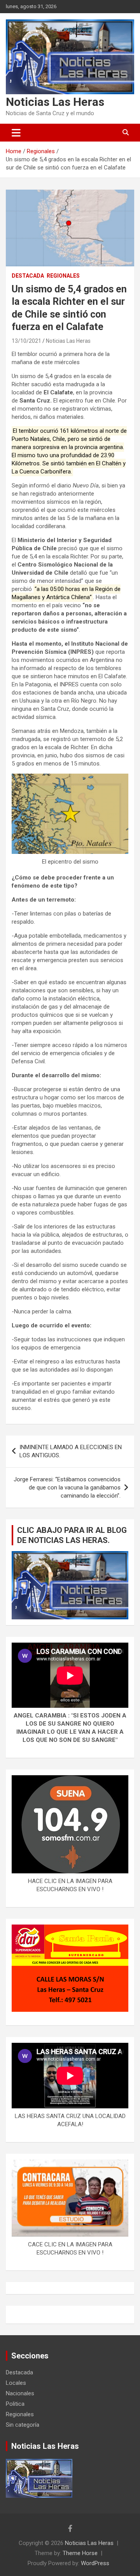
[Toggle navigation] (16, 133)
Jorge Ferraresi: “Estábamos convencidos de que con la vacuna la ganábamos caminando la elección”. (67, 1488)
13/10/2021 (26, 341)
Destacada (28, 276)
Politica (15, 2404)
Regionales (63, 276)
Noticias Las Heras (55, 102)
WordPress (95, 2563)
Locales (16, 2383)
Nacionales (20, 2393)
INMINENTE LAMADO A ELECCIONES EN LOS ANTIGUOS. (71, 1451)
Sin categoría (23, 2425)
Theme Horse (80, 2553)
